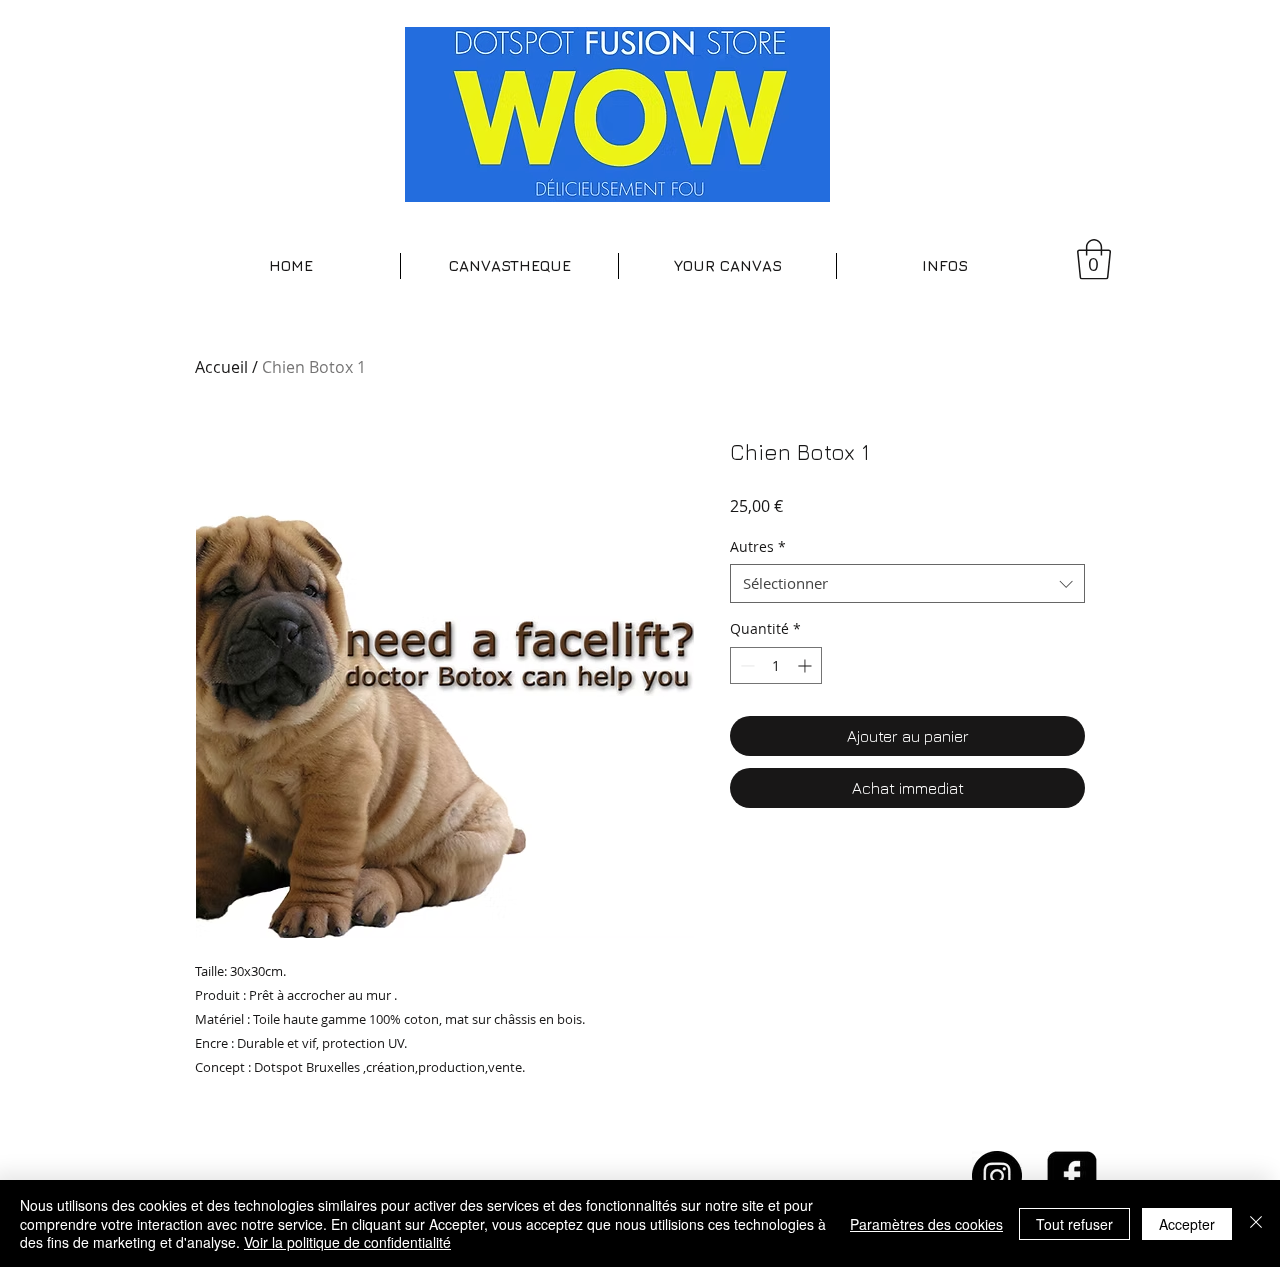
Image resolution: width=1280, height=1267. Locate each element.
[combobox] (907, 583)
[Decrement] (745, 665)
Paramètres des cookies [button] (926, 1224)
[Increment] (806, 665)
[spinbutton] (776, 665)
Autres (758, 546)
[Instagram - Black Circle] (997, 1176)
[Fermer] (1256, 1223)
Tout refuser (1074, 1224)
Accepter (1187, 1224)
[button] (509, 266)
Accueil (221, 367)
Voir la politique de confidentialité (347, 1242)
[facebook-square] (1072, 1176)
